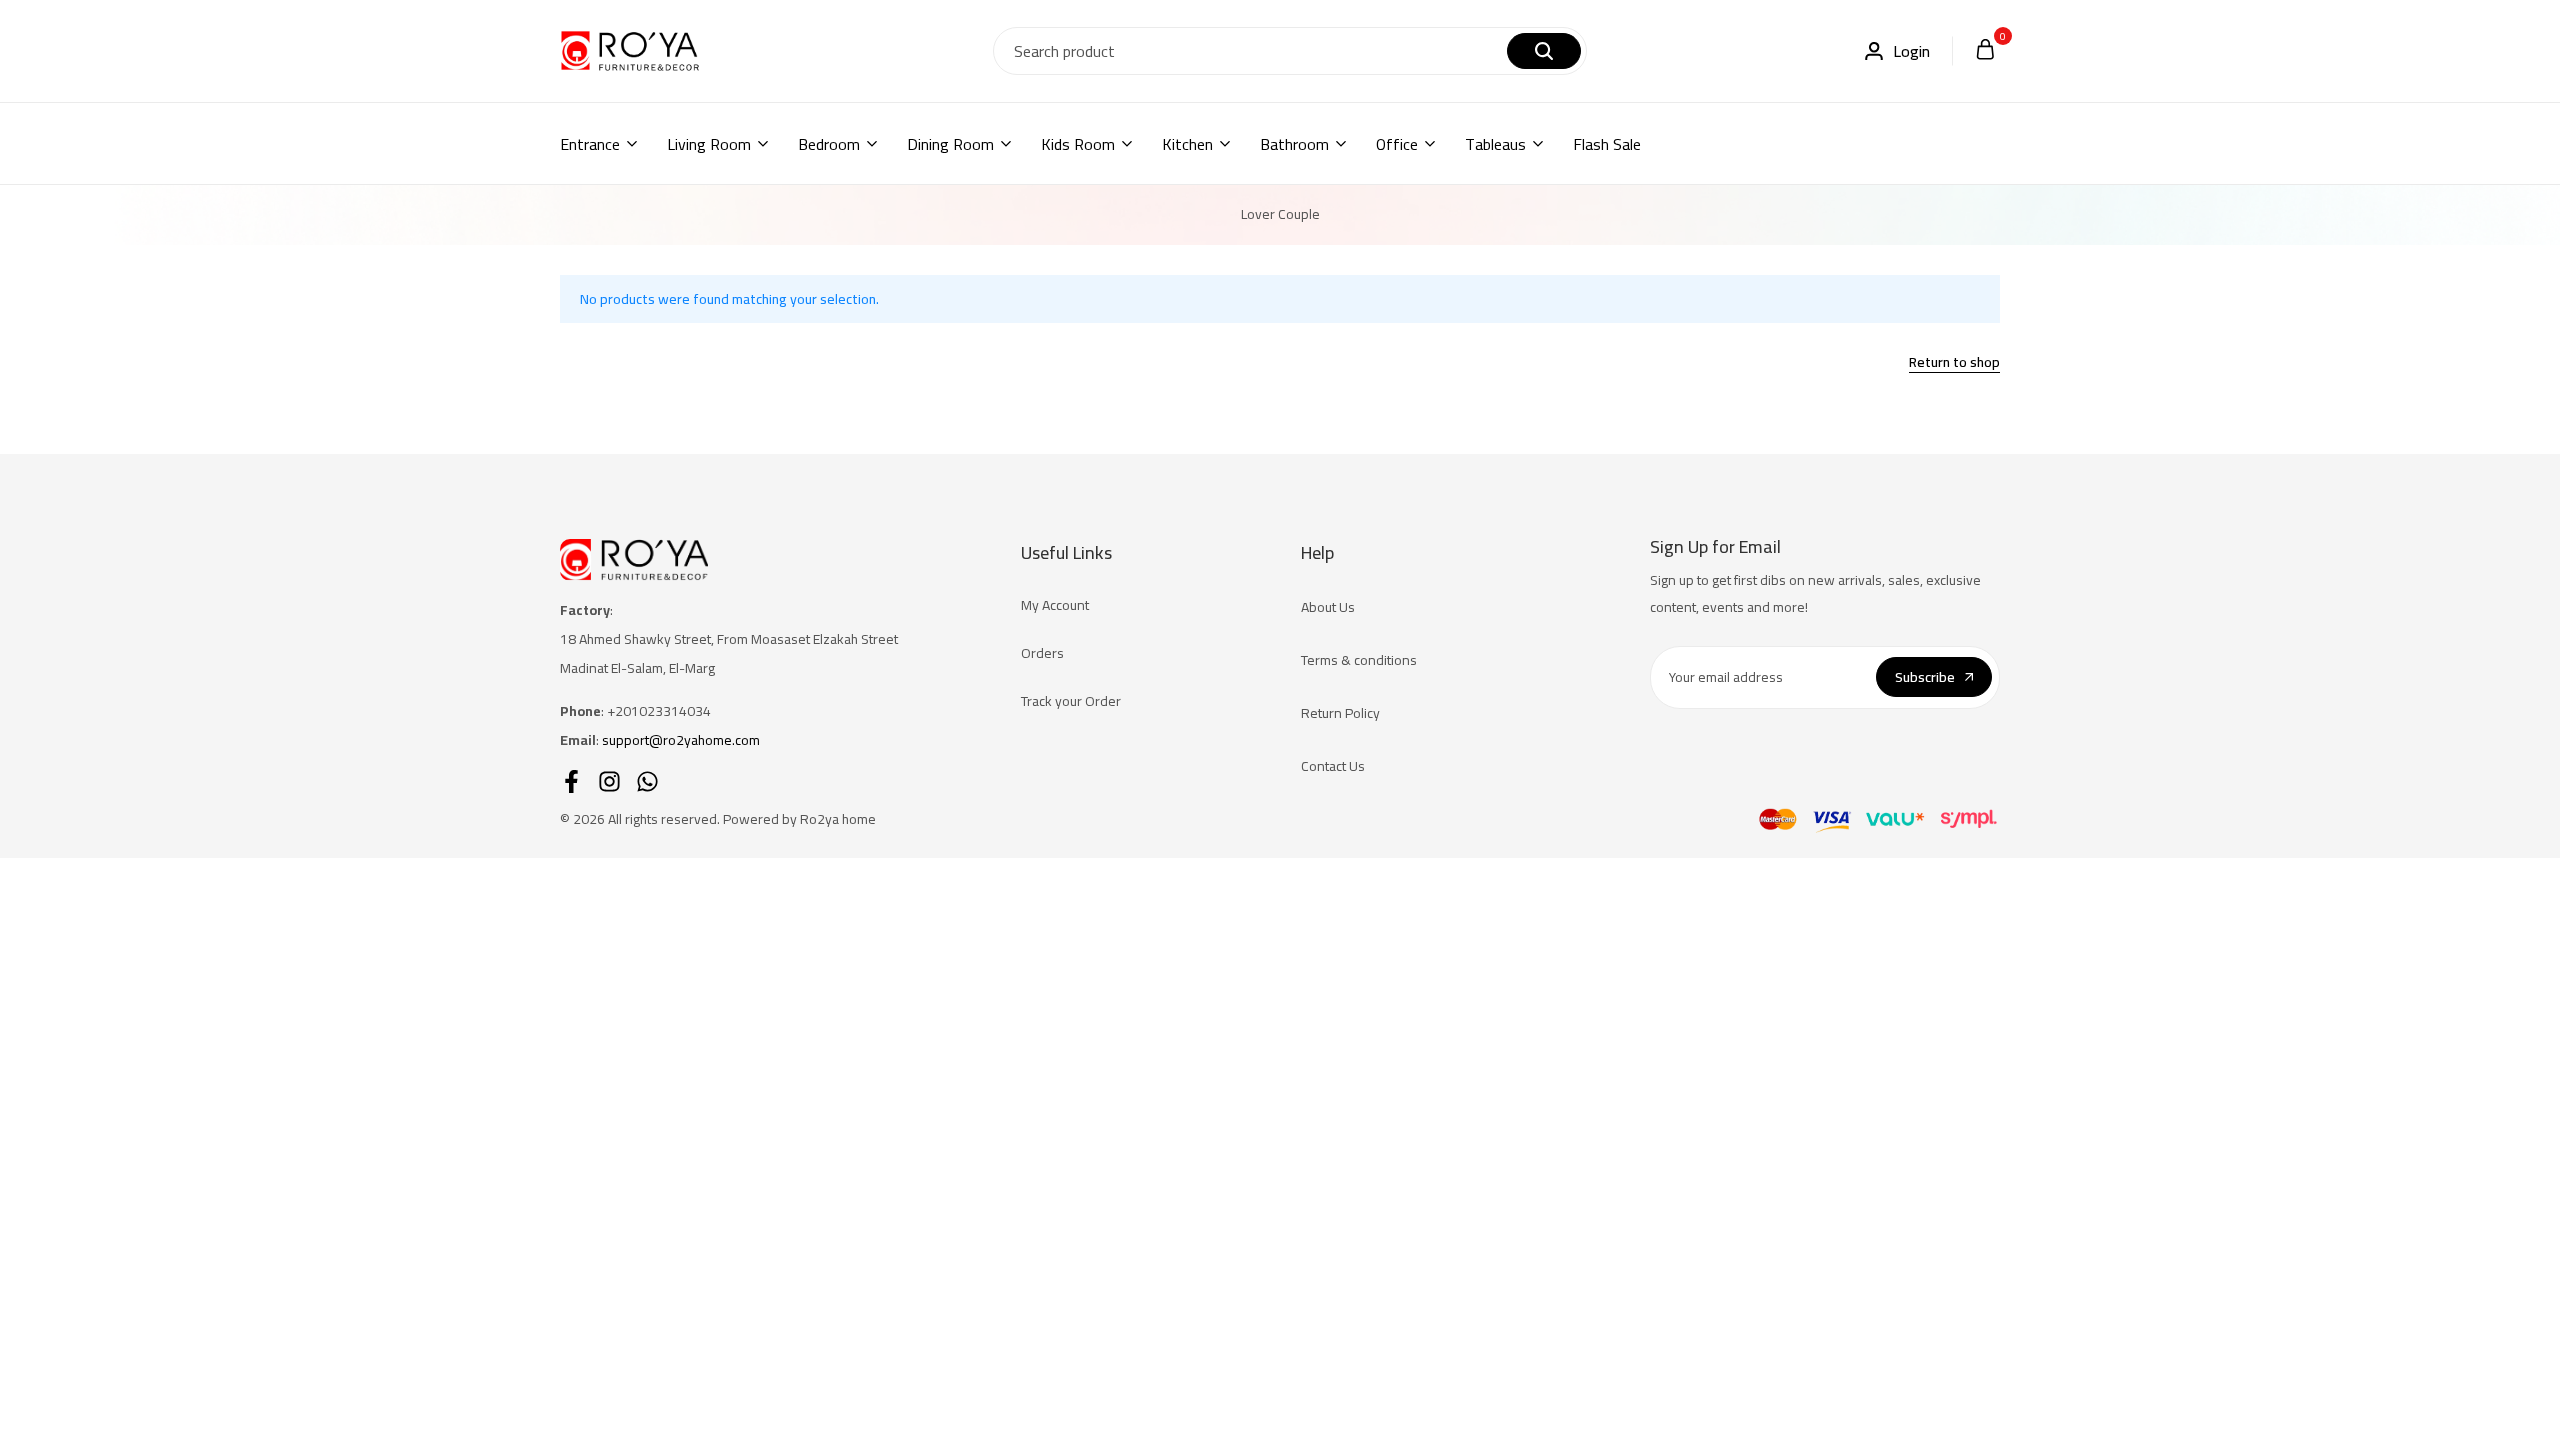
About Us (1328, 607)
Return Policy (1340, 713)
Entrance (590, 144)
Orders (1042, 653)
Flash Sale (1607, 144)
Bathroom (1294, 144)
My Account (1055, 605)
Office (1397, 144)
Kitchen (1187, 144)
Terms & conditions (1359, 660)
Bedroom (829, 144)
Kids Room (1078, 144)
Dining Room (950, 144)
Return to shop (1954, 364)
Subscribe (1925, 677)
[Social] (571, 781)
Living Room (709, 144)
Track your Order (1071, 701)
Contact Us (1333, 766)
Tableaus (1495, 144)
